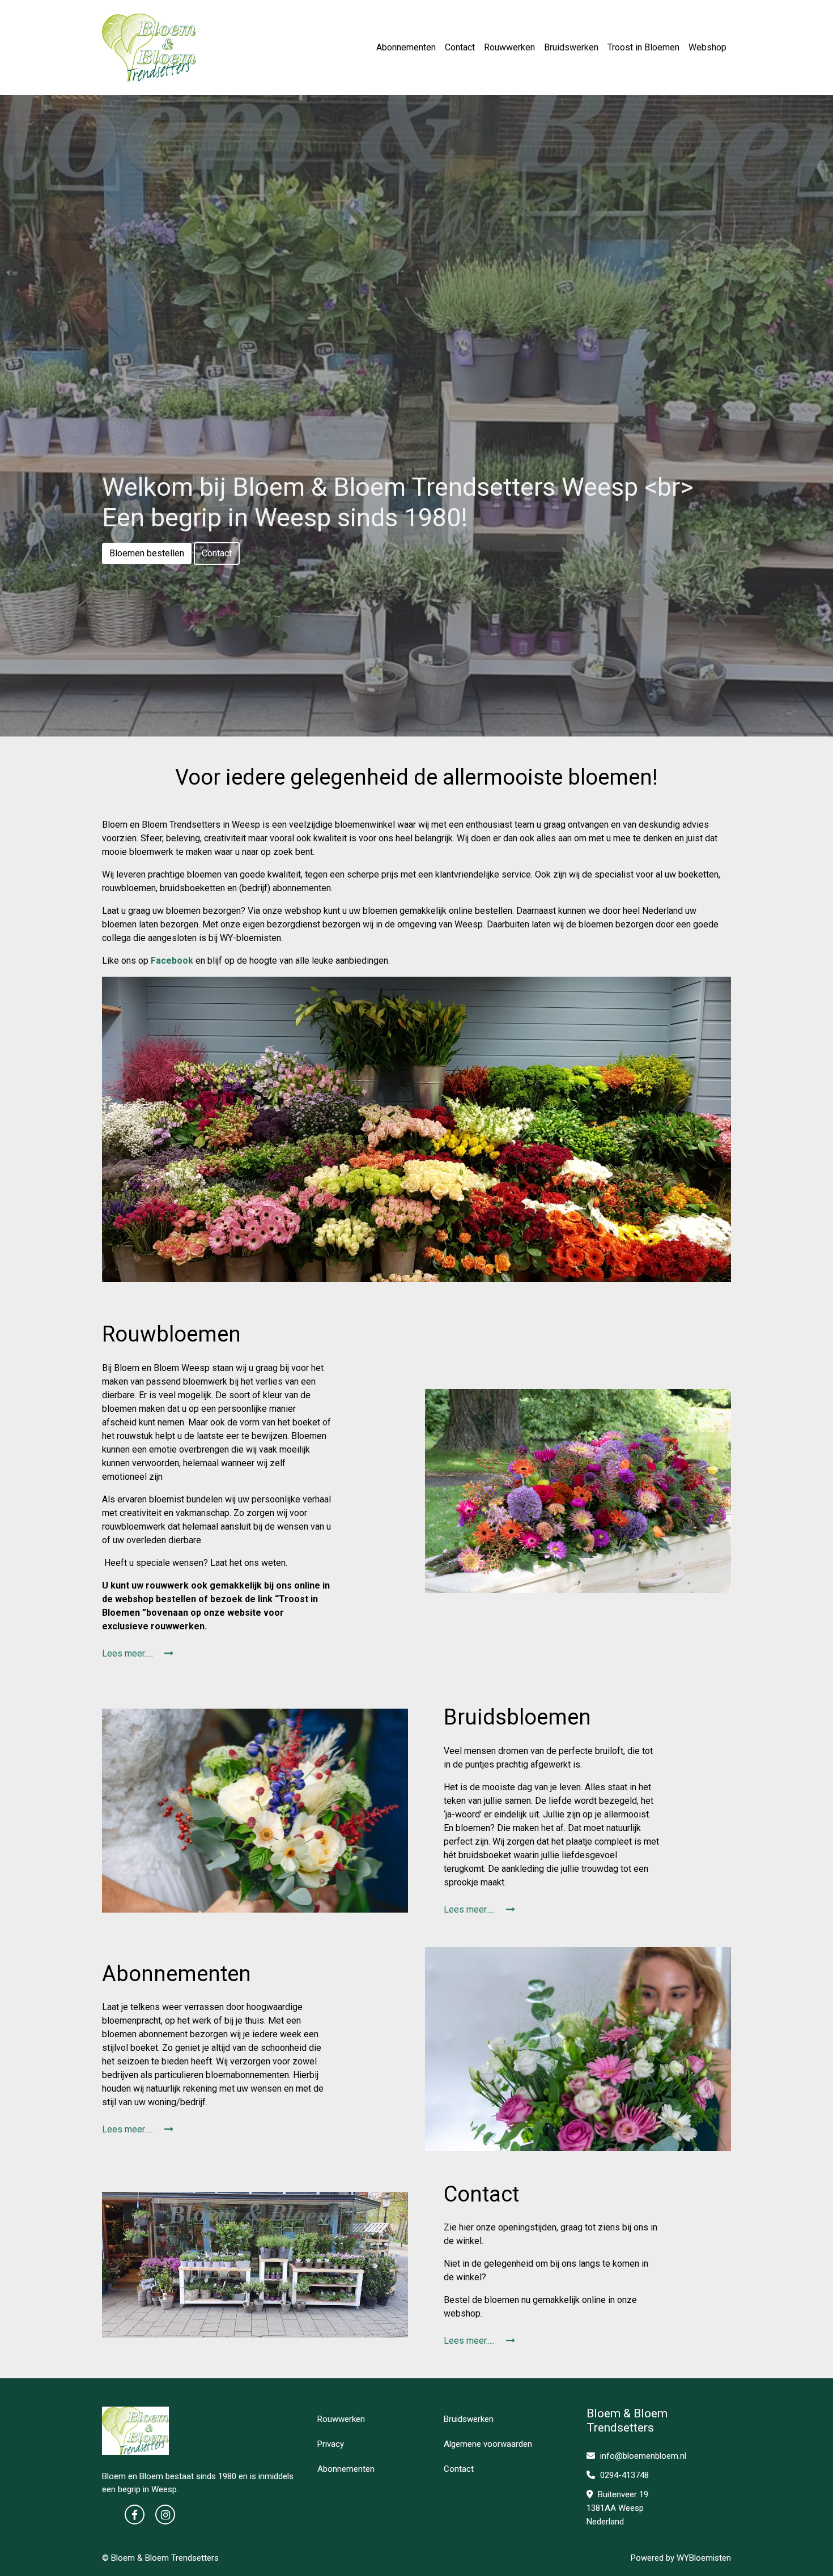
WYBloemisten (704, 2558)
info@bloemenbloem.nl (643, 2456)
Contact (460, 47)
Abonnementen (406, 47)
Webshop (707, 47)
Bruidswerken (571, 47)
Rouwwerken (509, 47)
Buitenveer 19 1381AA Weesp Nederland (617, 2508)
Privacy (331, 2444)
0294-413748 (623, 2475)
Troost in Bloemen (643, 47)
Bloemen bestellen (147, 553)
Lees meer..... (129, 1653)
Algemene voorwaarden (488, 2444)
